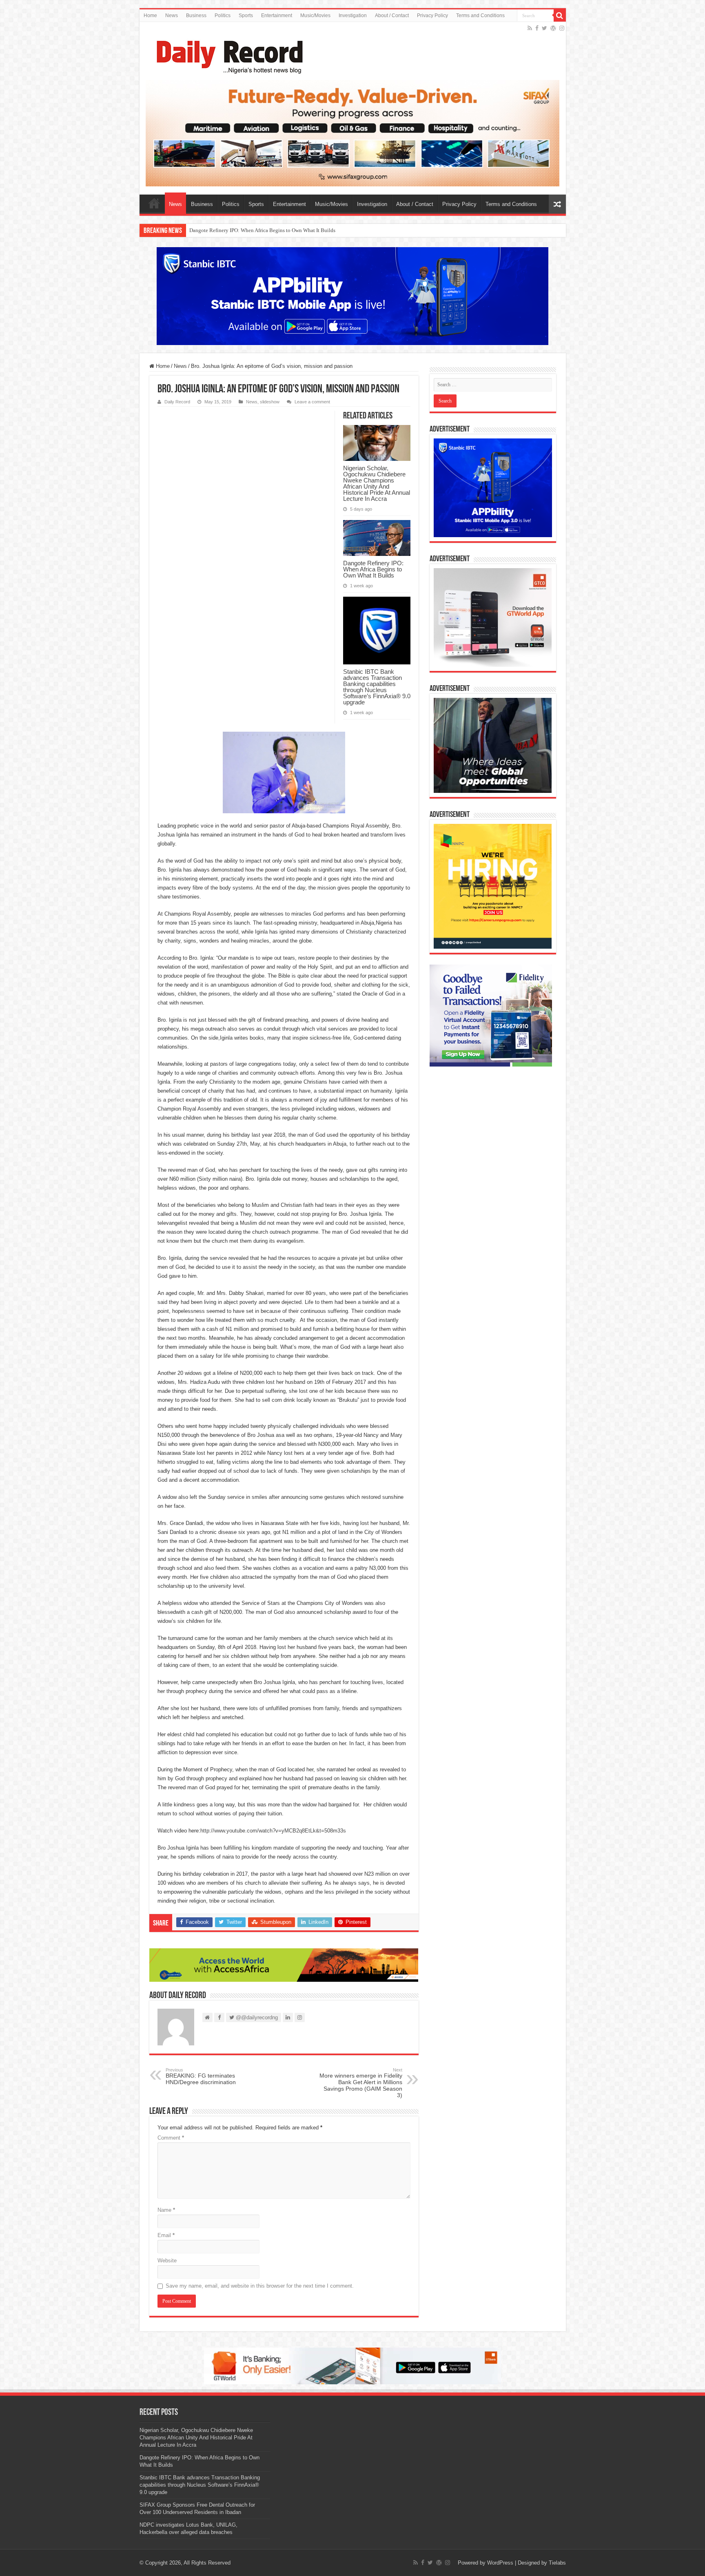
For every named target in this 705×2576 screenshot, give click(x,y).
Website (167, 2261)
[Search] (560, 15)
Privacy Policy (432, 15)
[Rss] (530, 28)
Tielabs (557, 2563)
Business (196, 15)
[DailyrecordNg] (227, 53)
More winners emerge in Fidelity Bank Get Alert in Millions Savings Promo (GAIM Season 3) (361, 2083)
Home (150, 15)
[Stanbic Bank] (352, 296)
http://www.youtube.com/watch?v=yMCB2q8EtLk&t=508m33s (273, 1831)
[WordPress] (553, 28)
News (172, 15)
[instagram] (562, 28)
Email (166, 2235)
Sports (246, 15)
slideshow (270, 402)
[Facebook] (537, 28)
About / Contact (392, 15)
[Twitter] (544, 28)
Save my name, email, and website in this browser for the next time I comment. (260, 2286)
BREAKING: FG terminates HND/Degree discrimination (201, 2076)
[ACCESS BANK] (284, 1964)
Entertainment (277, 15)
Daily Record (177, 402)
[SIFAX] (353, 133)
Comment (171, 2138)
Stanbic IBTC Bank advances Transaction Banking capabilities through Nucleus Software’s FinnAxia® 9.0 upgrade (317, 230)
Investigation (353, 15)
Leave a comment (312, 402)
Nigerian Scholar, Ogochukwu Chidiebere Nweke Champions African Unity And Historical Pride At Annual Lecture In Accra (377, 483)
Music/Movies (315, 15)
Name (166, 2210)
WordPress (500, 2563)
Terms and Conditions (480, 15)
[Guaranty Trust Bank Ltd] (352, 2365)
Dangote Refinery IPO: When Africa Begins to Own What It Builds (373, 569)
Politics (223, 15)
